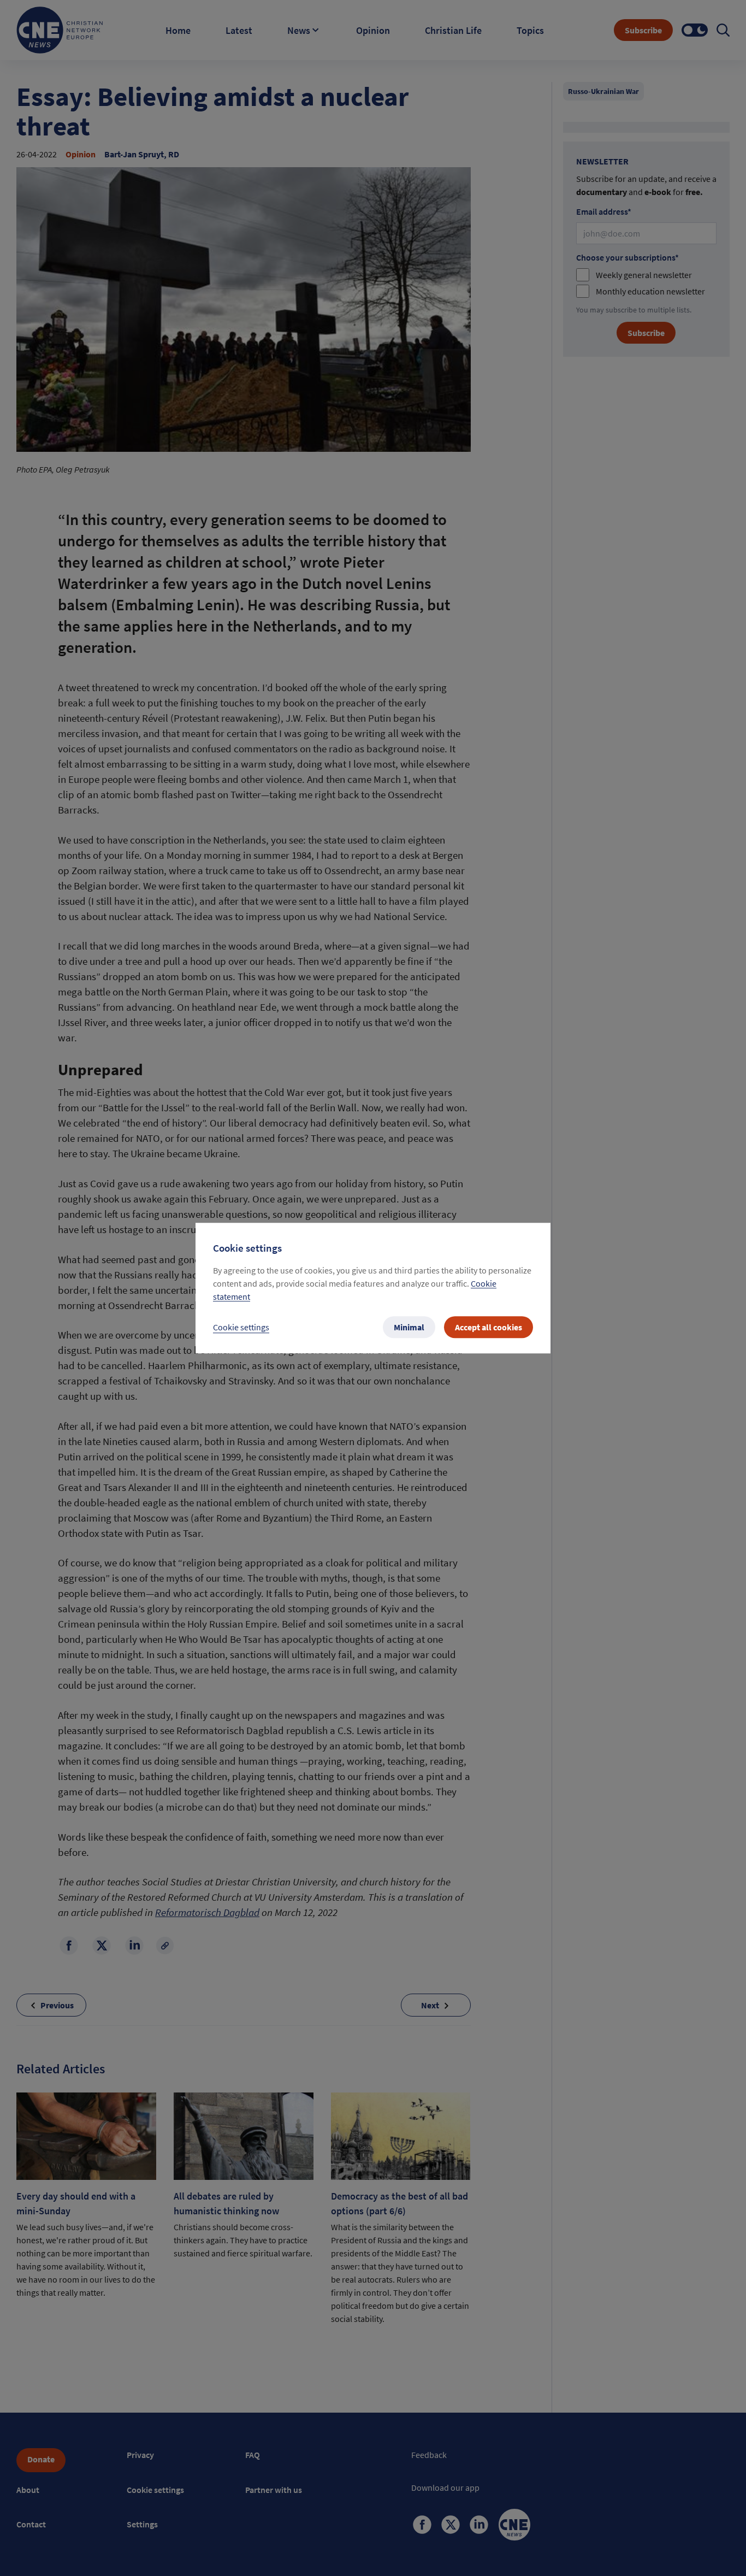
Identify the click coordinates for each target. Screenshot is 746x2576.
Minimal (409, 1327)
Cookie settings (241, 1327)
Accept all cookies (489, 1327)
